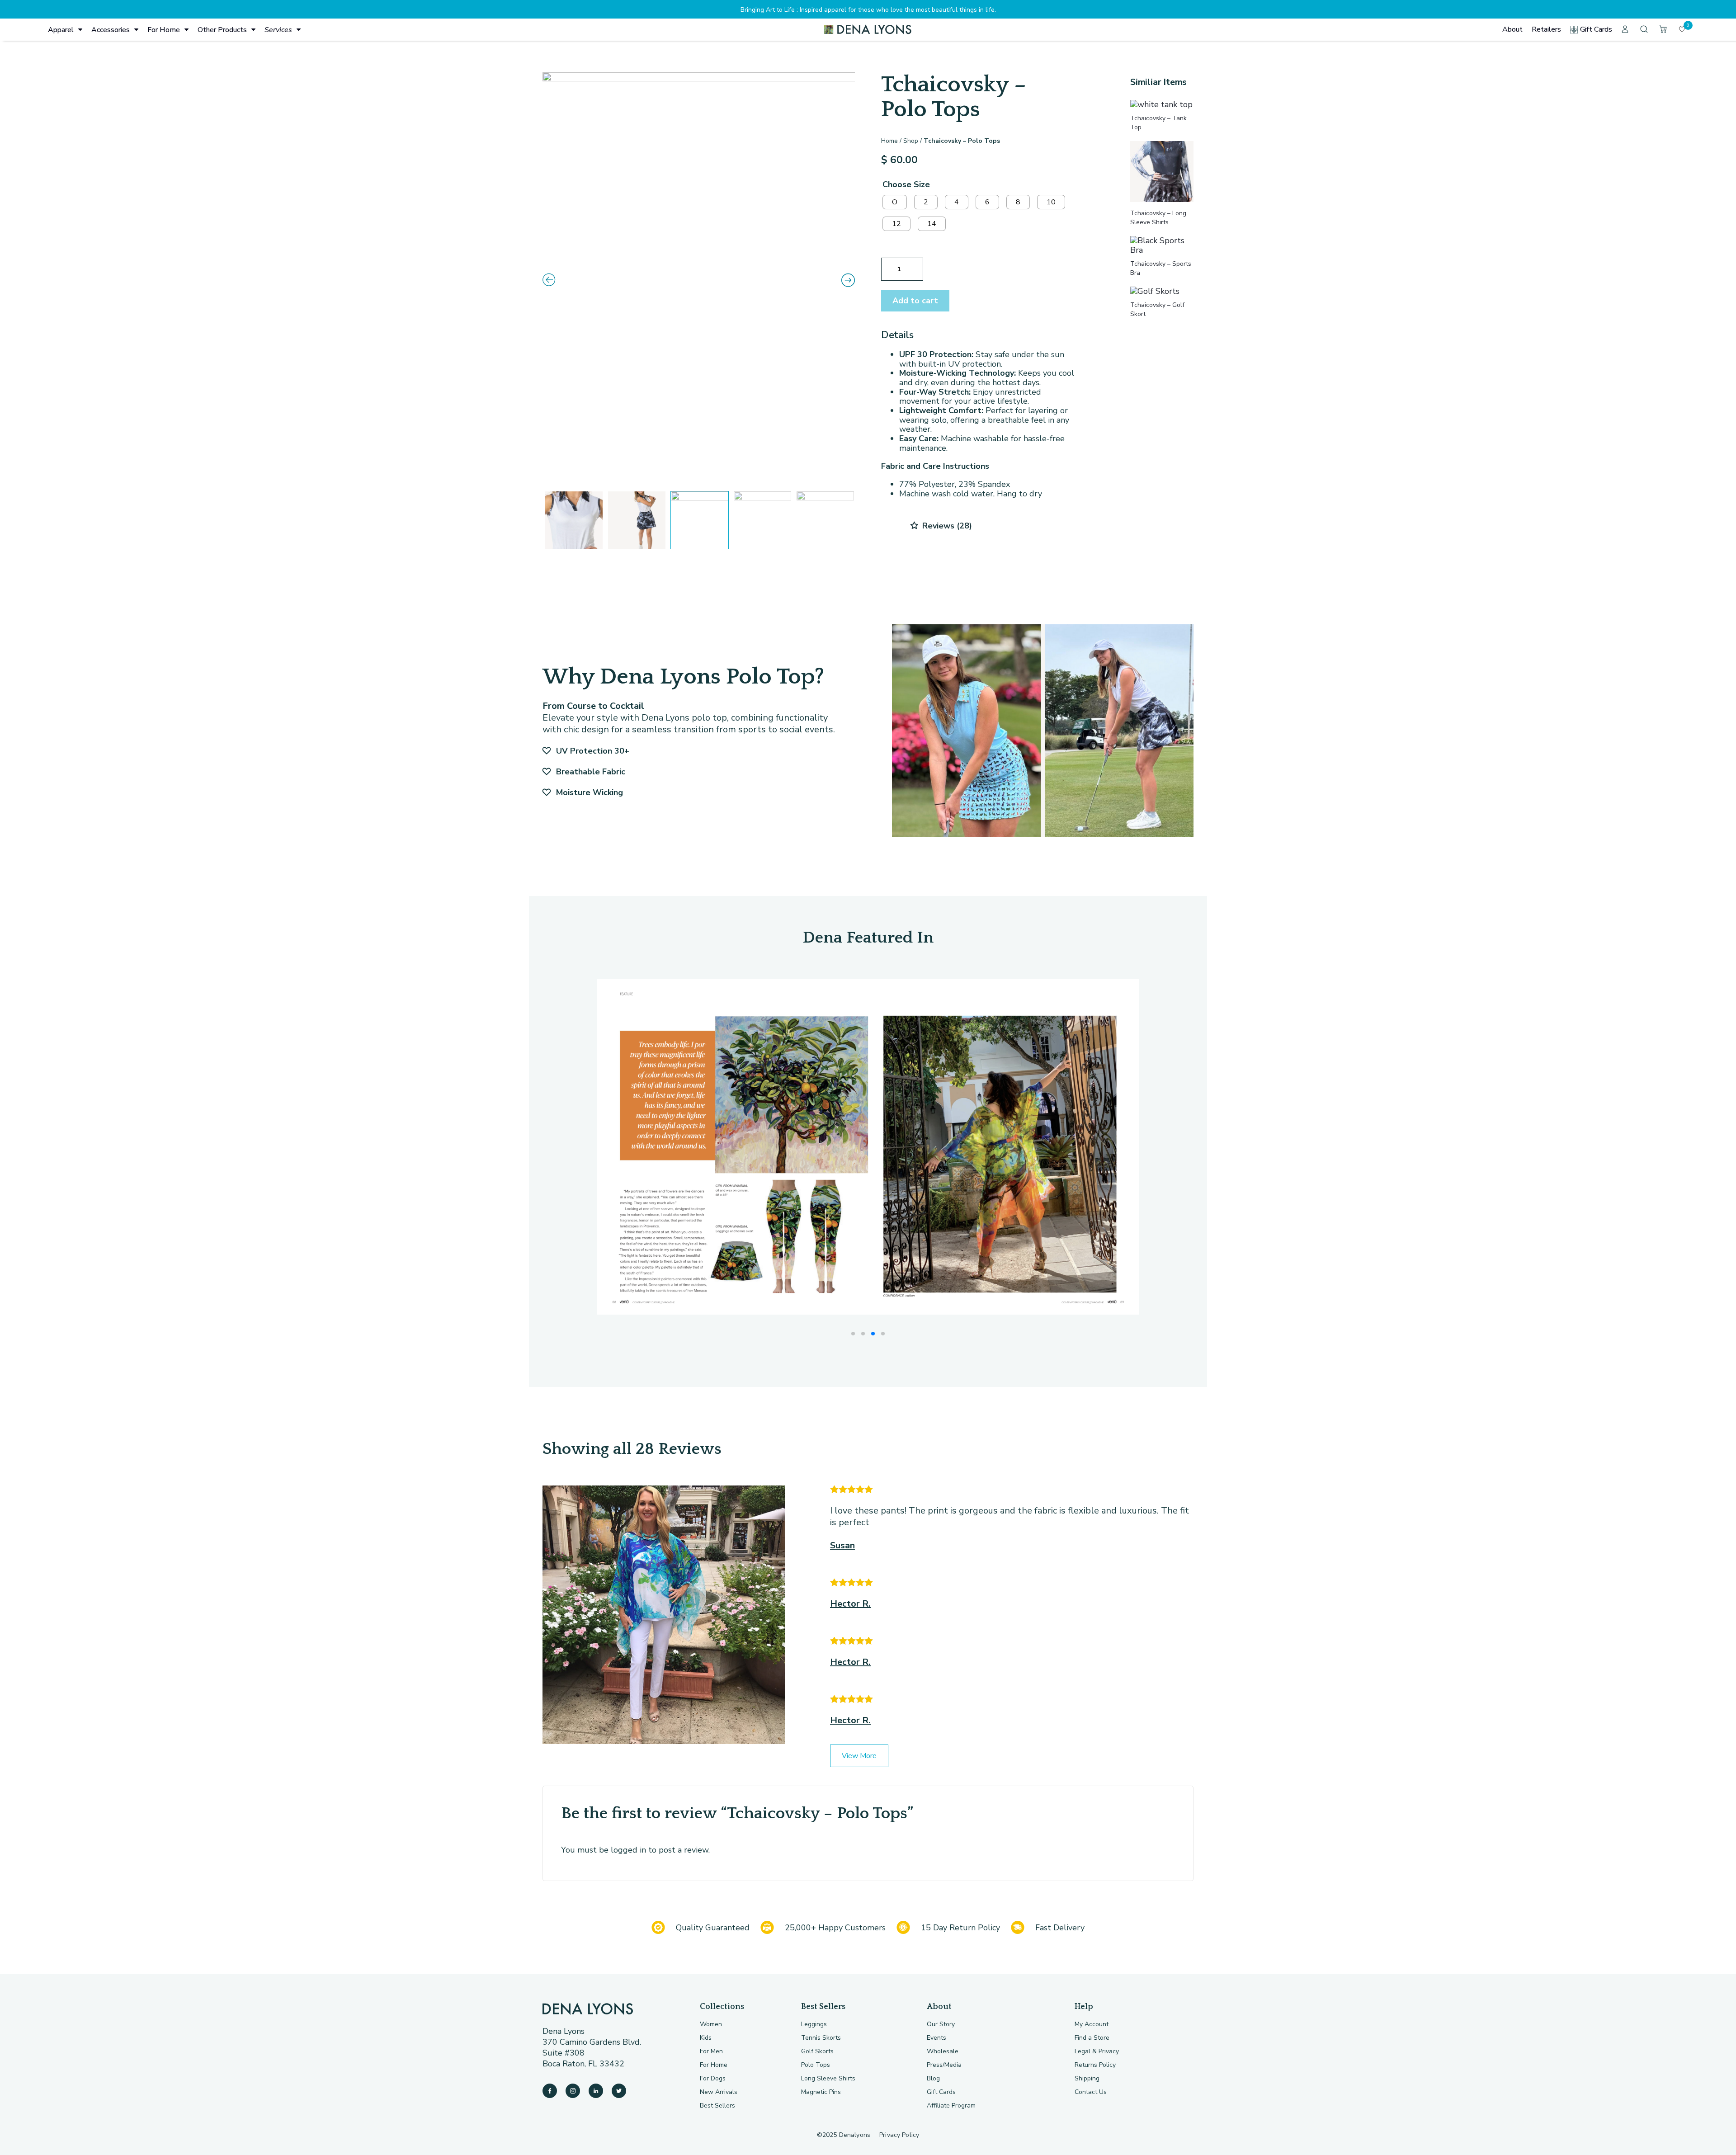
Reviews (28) (946, 526)
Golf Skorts (817, 2051)
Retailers (1546, 29)
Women (711, 2024)
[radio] (895, 202)
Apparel (61, 30)
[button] (853, 1334)
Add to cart (915, 301)
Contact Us (1091, 2092)
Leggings (814, 2024)
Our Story (941, 2024)
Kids (706, 2038)
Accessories (111, 30)
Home (889, 141)
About (1512, 29)
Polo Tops (816, 2065)
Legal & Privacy (1097, 2051)
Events (936, 2038)
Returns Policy (1095, 2065)
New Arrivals (719, 2092)
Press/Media (944, 2065)
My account (1626, 29)
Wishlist (1688, 25)
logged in (628, 1850)
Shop (911, 141)
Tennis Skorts (821, 2038)
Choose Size (906, 184)
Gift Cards (1596, 29)
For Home (164, 30)
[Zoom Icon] (699, 279)
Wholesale (943, 2051)
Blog (933, 2078)
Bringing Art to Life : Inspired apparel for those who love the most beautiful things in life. (868, 10)
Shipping (1087, 2078)
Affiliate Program (951, 2105)
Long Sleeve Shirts (828, 2078)
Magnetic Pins (821, 2092)
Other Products (222, 30)
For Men (711, 2051)
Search (1645, 29)
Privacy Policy (899, 2135)
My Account (1092, 2024)
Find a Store (1092, 2038)
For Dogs (713, 2078)
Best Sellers (717, 2105)
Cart (1664, 29)
